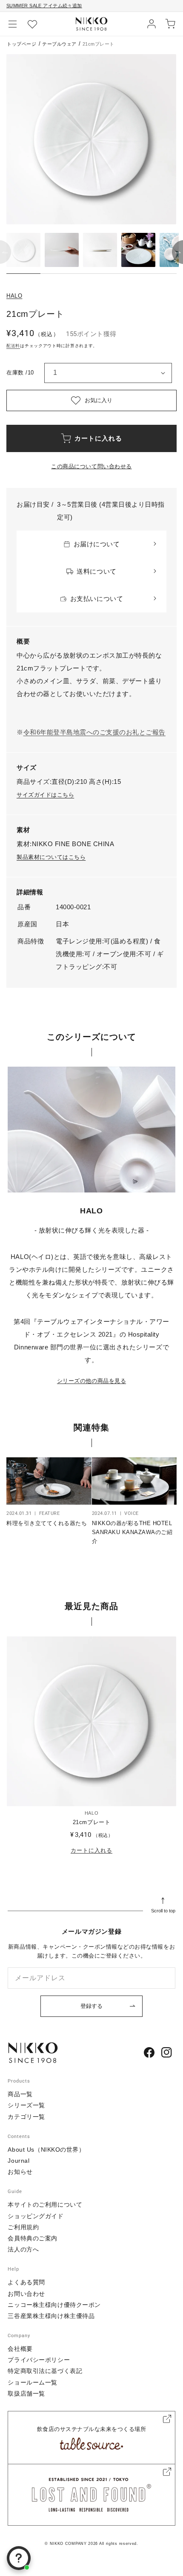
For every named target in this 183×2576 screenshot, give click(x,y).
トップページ (21, 44)
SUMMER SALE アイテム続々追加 (44, 6)
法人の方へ (23, 2249)
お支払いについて (97, 599)
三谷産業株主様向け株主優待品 (51, 2316)
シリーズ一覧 (26, 2105)
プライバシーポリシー (39, 2360)
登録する (91, 2006)
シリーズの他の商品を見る (91, 1381)
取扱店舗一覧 (26, 2393)
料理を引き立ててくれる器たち (47, 1523)
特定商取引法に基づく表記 (45, 2371)
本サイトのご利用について (45, 2205)
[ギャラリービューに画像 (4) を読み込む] (138, 250)
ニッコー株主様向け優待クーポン (54, 2305)
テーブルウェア (59, 44)
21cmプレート (91, 1822)
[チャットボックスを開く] (19, 2558)
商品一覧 (20, 2094)
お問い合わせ (26, 2294)
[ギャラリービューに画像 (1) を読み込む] (23, 250)
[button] (13, 24)
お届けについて (97, 544)
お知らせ (20, 2172)
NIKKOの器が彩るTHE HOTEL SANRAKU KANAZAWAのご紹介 (132, 1532)
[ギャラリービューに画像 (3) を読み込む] (100, 250)
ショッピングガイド (36, 2216)
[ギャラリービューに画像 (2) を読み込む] (62, 250)
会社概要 (20, 2349)
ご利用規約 (23, 2227)
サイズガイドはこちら (45, 795)
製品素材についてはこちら (51, 857)
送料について (96, 571)
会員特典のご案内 (32, 2238)
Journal (19, 2161)
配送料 (13, 346)
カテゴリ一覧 (26, 2117)
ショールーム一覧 (32, 2382)
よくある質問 (26, 2282)
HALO (14, 296)
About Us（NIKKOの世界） (46, 2150)
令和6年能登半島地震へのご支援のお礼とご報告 (94, 732)
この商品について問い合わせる (91, 466)
